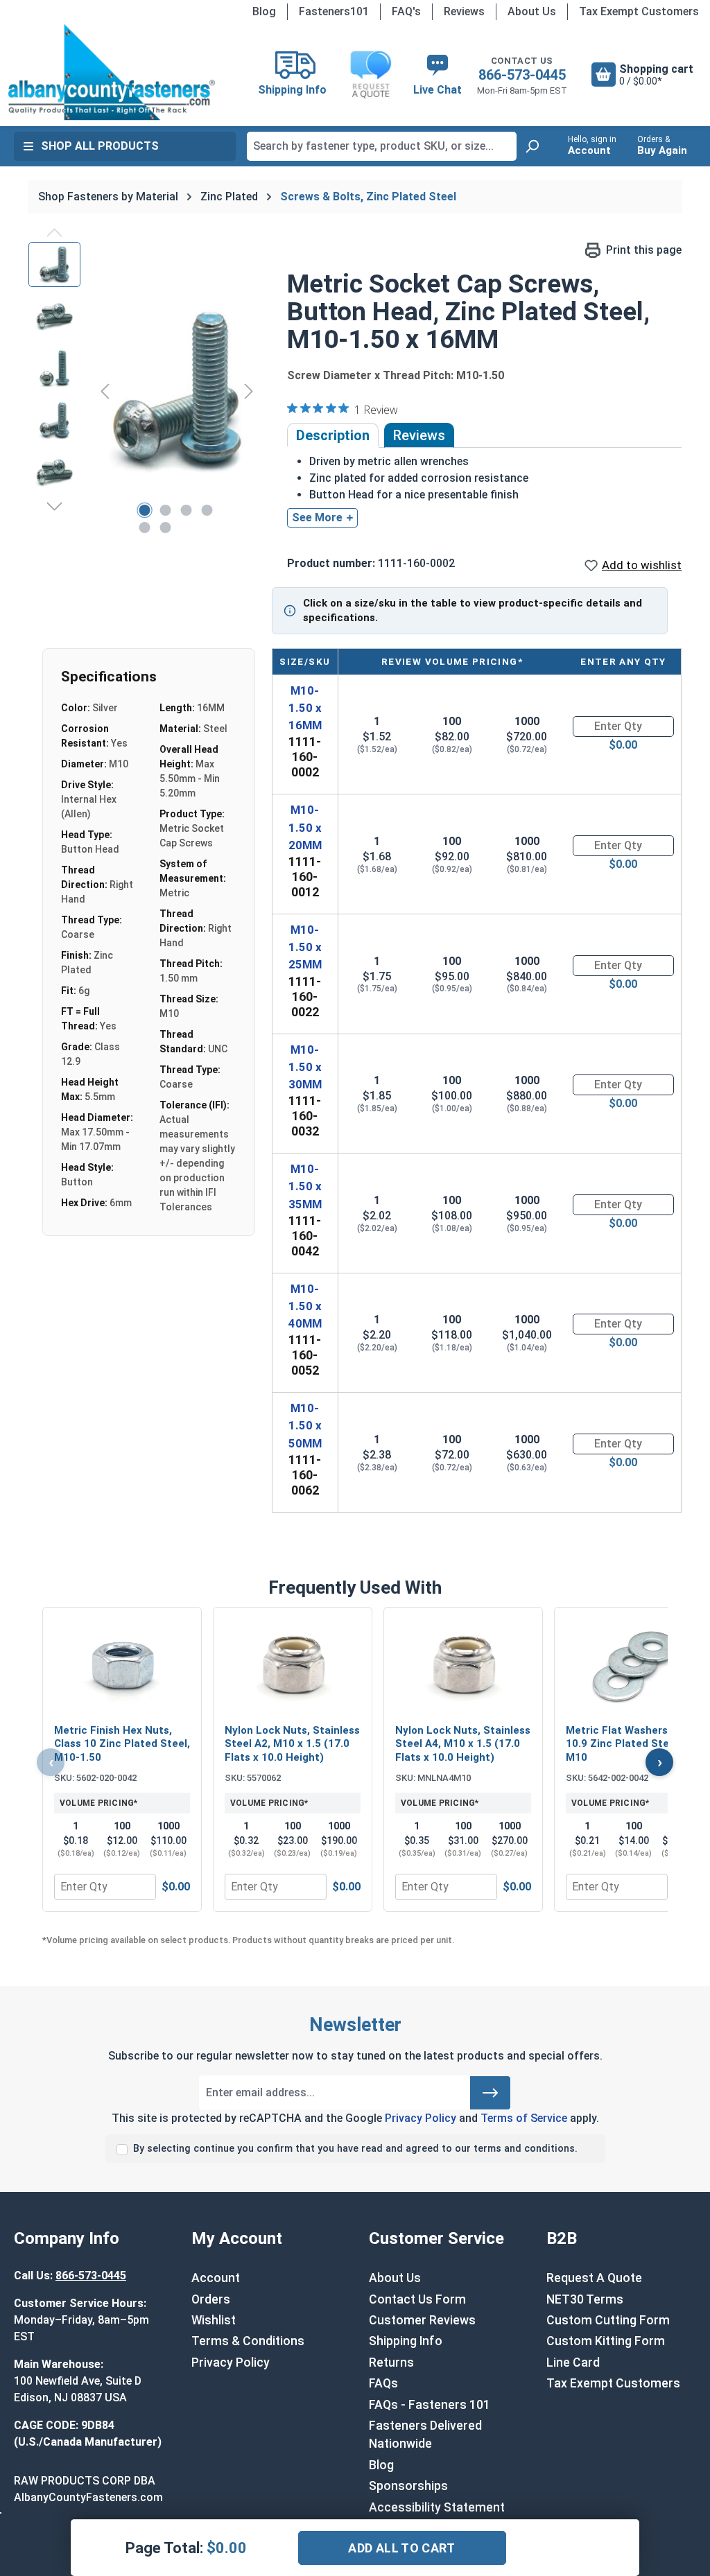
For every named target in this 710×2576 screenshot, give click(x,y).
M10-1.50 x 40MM (305, 1306)
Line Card (573, 2362)
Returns (391, 2362)
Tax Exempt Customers (639, 11)
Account (216, 2278)
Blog (264, 11)
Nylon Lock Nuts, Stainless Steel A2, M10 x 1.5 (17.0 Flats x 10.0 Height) (292, 1744)
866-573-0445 (522, 75)
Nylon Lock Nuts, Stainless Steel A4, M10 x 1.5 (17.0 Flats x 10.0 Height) (463, 1744)
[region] (144, 391)
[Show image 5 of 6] (144, 528)
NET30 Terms (585, 2299)
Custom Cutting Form (608, 2320)
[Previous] (105, 391)
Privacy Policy (421, 2118)
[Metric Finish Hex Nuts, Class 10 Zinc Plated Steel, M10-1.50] (122, 1667)
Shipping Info (406, 2341)
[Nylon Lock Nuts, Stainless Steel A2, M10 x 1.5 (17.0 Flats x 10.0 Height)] (293, 1667)
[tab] (333, 435)
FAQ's (406, 11)
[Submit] (490, 2093)
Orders (211, 2299)
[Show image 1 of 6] (144, 510)
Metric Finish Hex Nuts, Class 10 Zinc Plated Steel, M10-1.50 (122, 1744)
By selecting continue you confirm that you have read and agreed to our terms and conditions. (355, 2149)
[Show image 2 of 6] (165, 510)
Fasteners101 (334, 11)
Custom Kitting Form (606, 2341)
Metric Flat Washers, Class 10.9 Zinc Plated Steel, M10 (633, 1744)
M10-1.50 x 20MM (305, 827)
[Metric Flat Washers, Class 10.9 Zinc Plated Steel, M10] (634, 1667)
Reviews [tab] (419, 435)
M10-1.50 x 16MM (305, 708)
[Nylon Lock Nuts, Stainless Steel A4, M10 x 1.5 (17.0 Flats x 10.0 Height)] (463, 1667)
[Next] (249, 391)
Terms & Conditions (248, 2341)
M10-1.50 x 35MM (305, 1186)
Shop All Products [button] (100, 146)
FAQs (383, 2383)
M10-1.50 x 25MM (305, 947)
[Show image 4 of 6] (207, 510)
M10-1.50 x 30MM (305, 1067)
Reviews (464, 11)
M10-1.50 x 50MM (305, 1425)
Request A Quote (594, 2278)
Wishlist (214, 2320)
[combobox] (382, 146)
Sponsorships (408, 2486)
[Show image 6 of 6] (165, 528)
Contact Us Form (417, 2299)
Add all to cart (401, 2548)
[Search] (532, 146)
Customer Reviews (422, 2320)
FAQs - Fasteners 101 (430, 2405)
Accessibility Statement (437, 2507)
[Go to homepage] (111, 72)
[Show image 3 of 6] (186, 510)
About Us (532, 11)
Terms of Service (524, 2118)
